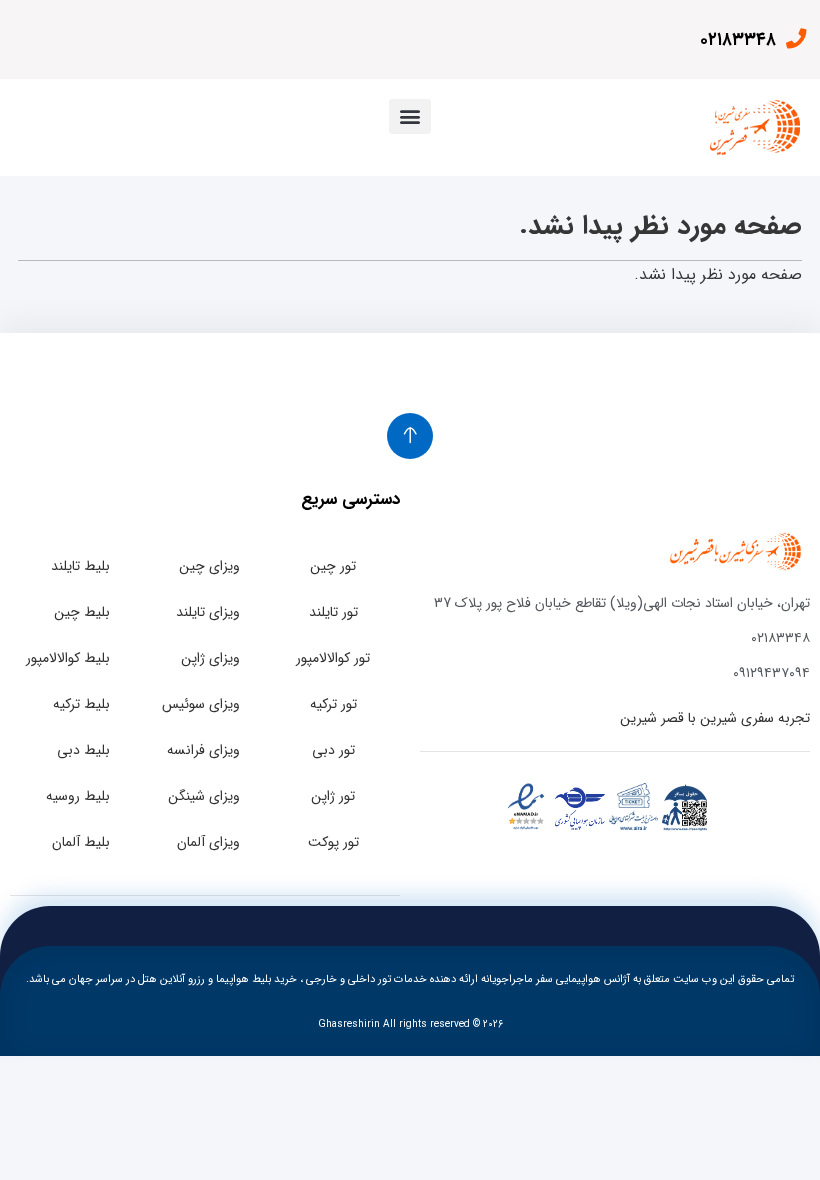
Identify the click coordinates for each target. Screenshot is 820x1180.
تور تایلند (333, 612)
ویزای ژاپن (210, 658)
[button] (410, 116)
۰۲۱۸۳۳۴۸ (738, 40)
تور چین (333, 566)
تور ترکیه (333, 704)
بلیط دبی (83, 750)
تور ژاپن (333, 796)
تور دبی (333, 750)
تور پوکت (333, 842)
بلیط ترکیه (81, 704)
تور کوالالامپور (333, 658)
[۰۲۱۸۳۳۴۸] (795, 39)
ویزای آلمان (208, 842)
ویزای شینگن (204, 796)
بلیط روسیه (78, 796)
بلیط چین (82, 612)
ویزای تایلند (208, 612)
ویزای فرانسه (203, 750)
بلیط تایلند (80, 566)
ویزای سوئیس (201, 704)
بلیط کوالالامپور (68, 658)
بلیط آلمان (81, 842)
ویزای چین (209, 566)
